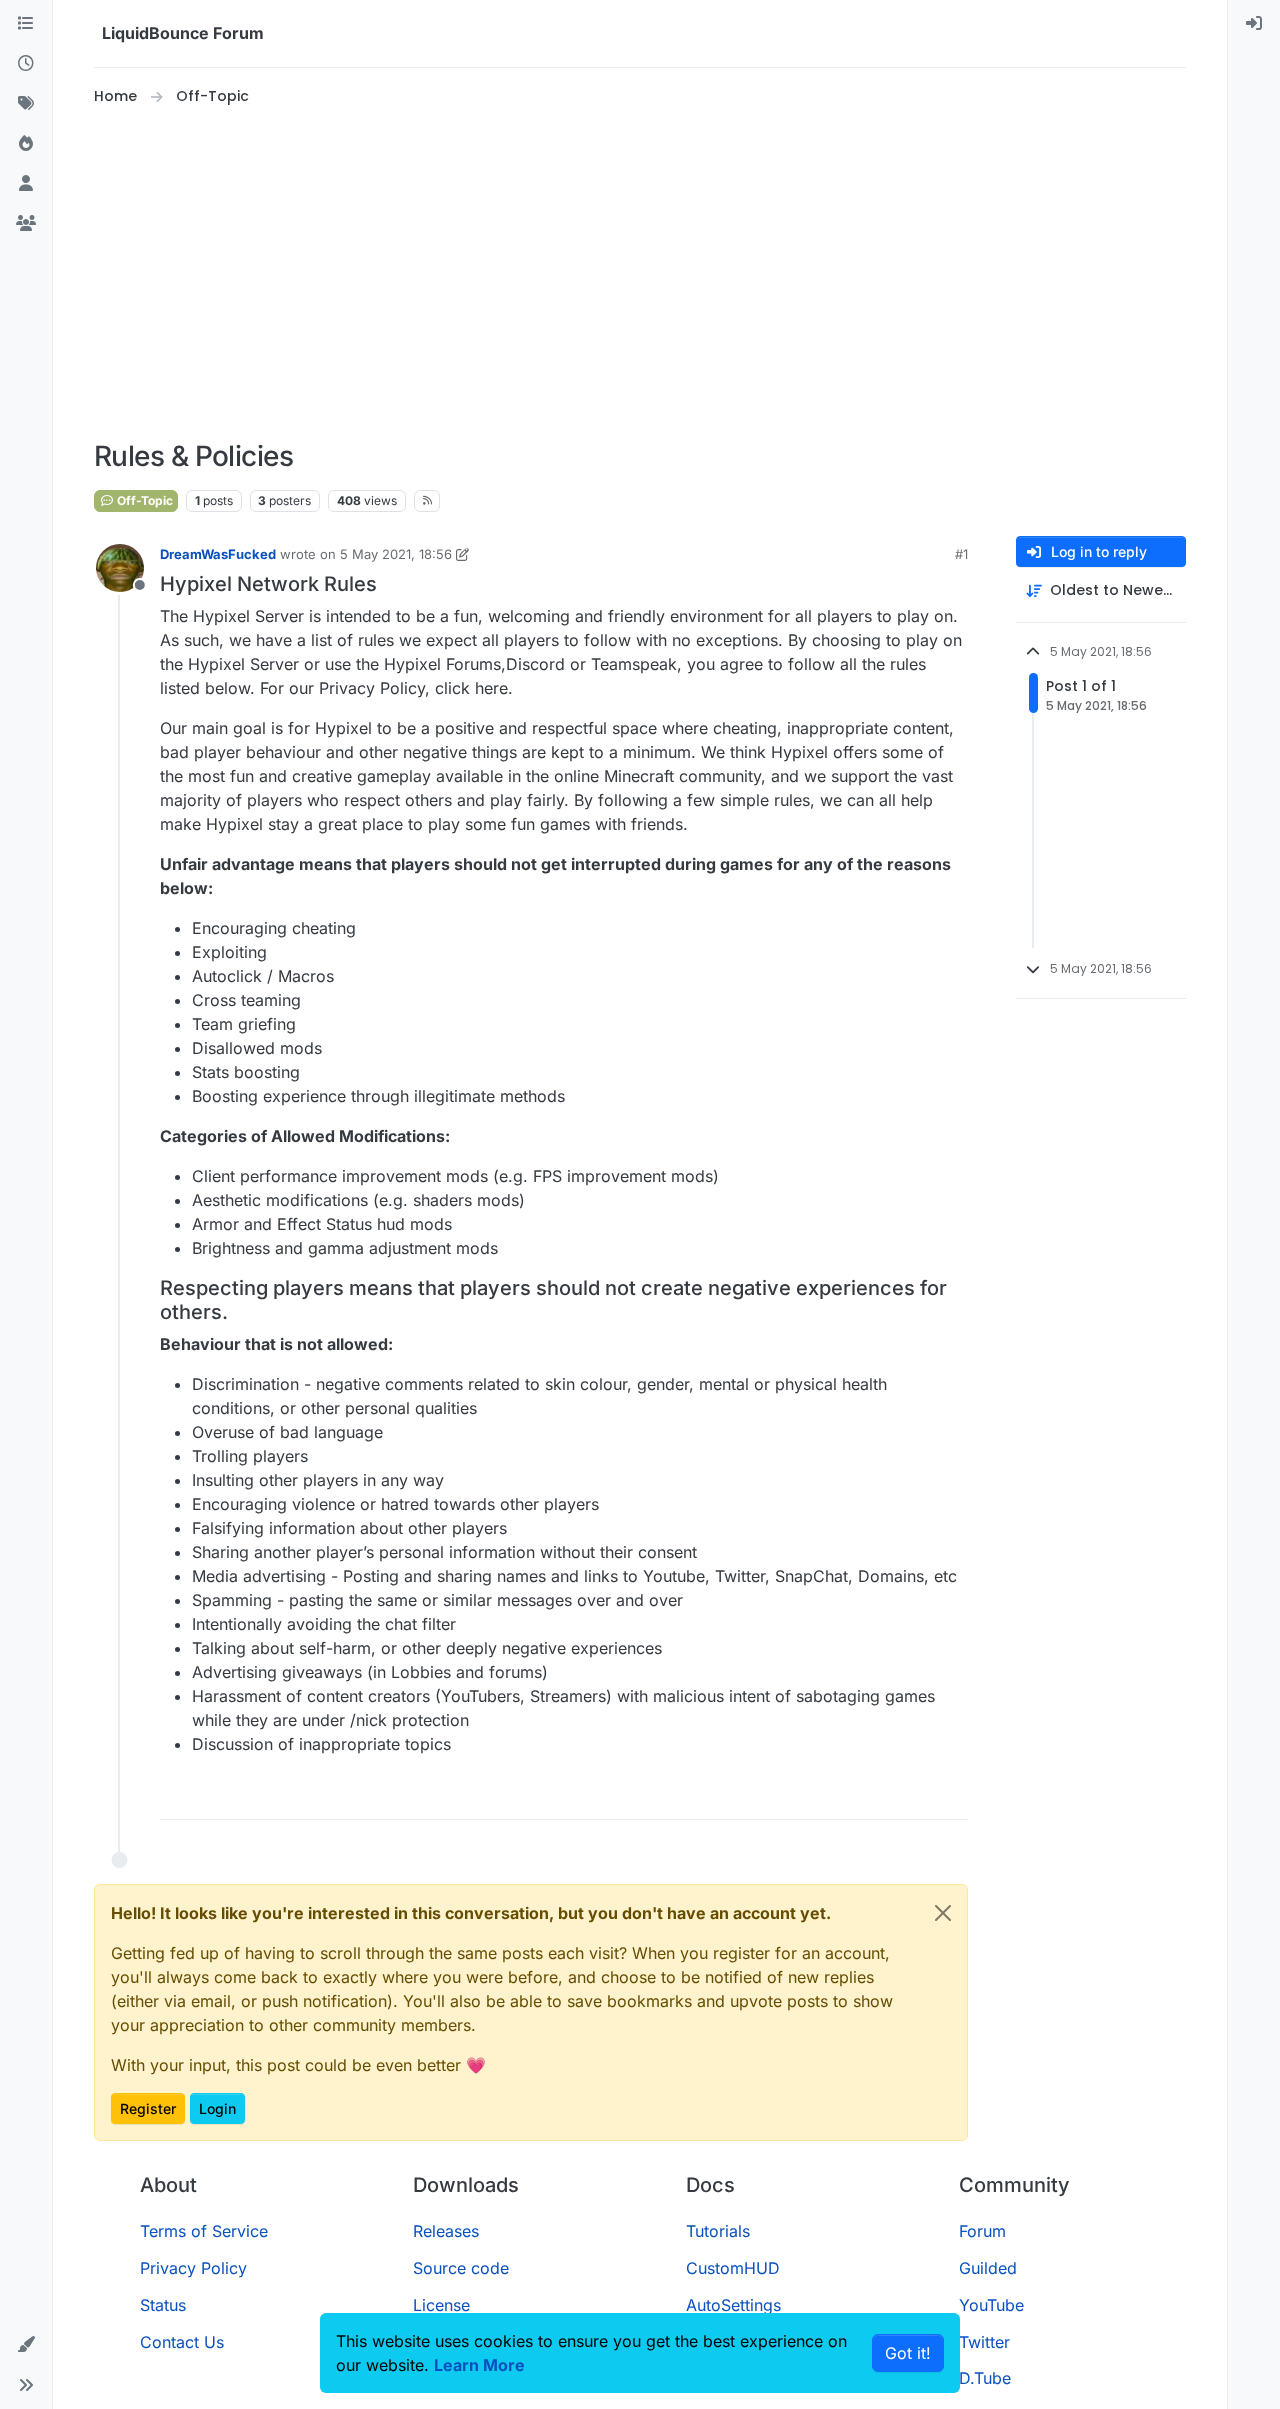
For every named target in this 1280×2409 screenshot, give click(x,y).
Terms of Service (204, 2231)
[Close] (943, 1913)
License (441, 2305)
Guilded (988, 2268)
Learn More (479, 2365)
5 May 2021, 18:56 (396, 554)
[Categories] (26, 24)
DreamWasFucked (218, 554)
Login (217, 2108)
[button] (26, 2345)
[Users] (26, 184)
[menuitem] (1254, 24)
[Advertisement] (640, 274)
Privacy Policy (193, 2268)
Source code (461, 2268)
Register (148, 2108)
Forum (982, 2231)
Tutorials (718, 2231)
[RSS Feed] (427, 501)
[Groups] (26, 224)
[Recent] (26, 64)
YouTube (991, 2305)
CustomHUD (733, 2268)
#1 (961, 554)
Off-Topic (143, 500)
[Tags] (26, 104)
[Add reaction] (881, 1795)
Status (163, 2305)
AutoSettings (733, 2305)
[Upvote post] (919, 1795)
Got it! (908, 2353)
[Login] (1254, 24)
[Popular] (26, 144)
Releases (446, 2231)
